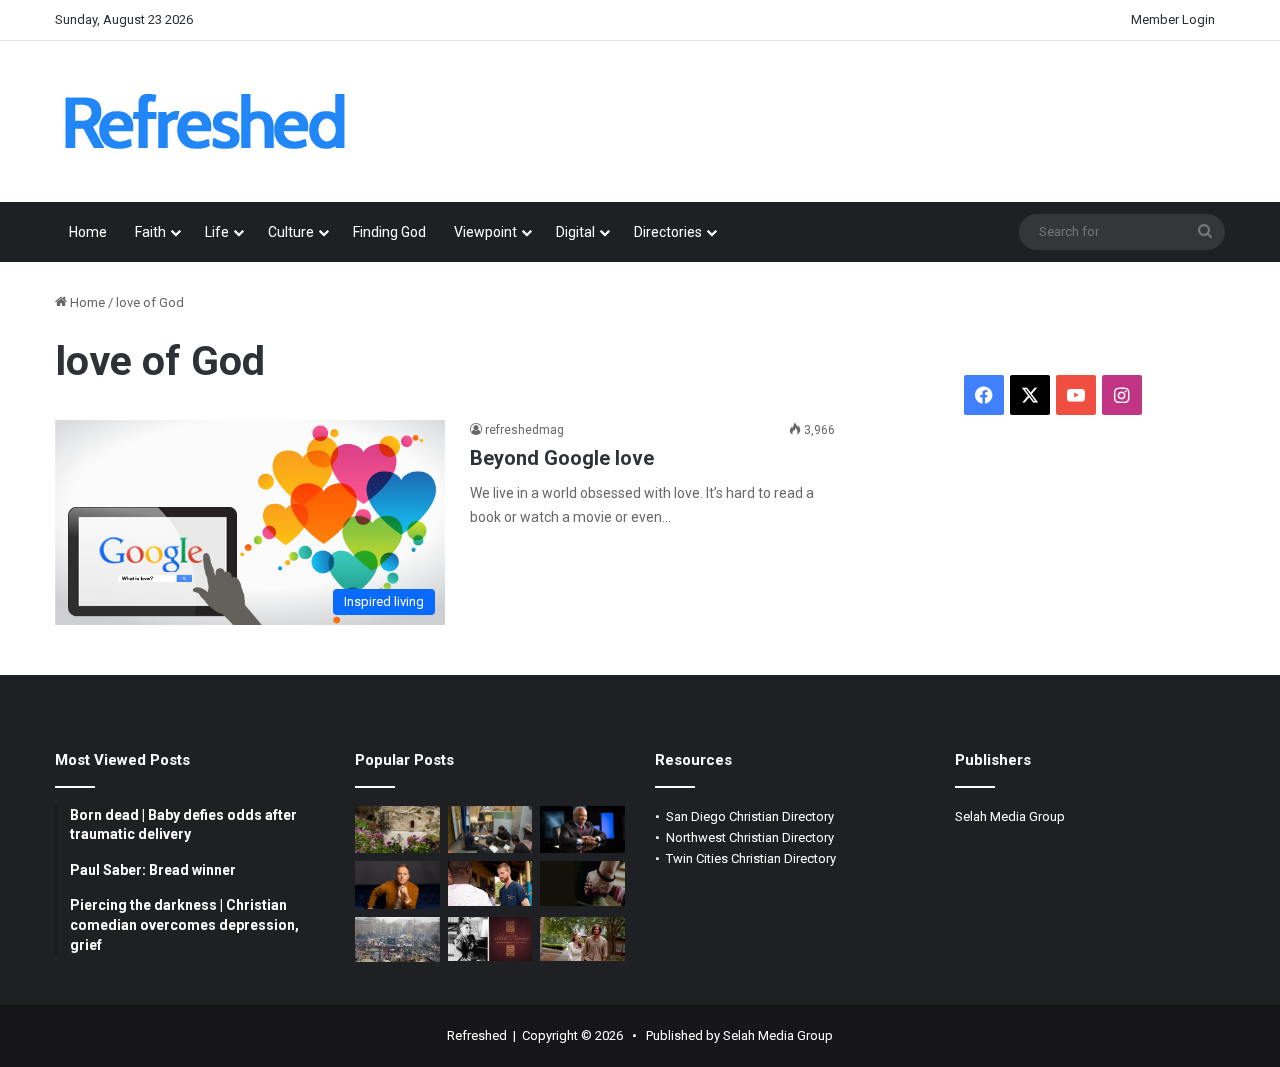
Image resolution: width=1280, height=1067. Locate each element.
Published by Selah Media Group (739, 1035)
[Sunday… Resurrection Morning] (397, 830)
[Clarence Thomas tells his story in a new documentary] (582, 830)
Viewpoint (485, 232)
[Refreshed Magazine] (205, 121)
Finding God (389, 232)
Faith (150, 232)
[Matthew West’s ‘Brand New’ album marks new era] (397, 885)
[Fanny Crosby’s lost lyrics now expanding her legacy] (490, 939)
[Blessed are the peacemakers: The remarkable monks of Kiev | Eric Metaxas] (397, 939)
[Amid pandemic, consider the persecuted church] (490, 830)
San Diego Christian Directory (750, 816)
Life (217, 232)
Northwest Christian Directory (750, 837)
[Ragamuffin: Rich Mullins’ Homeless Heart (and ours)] (582, 939)
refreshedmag (524, 430)
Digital (575, 232)
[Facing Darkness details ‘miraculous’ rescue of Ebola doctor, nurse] (490, 883)
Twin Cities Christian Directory (751, 858)
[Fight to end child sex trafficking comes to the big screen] (582, 883)
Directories (668, 232)
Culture (291, 232)
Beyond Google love (562, 458)
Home (88, 232)
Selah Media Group (1010, 816)
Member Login (1173, 19)
